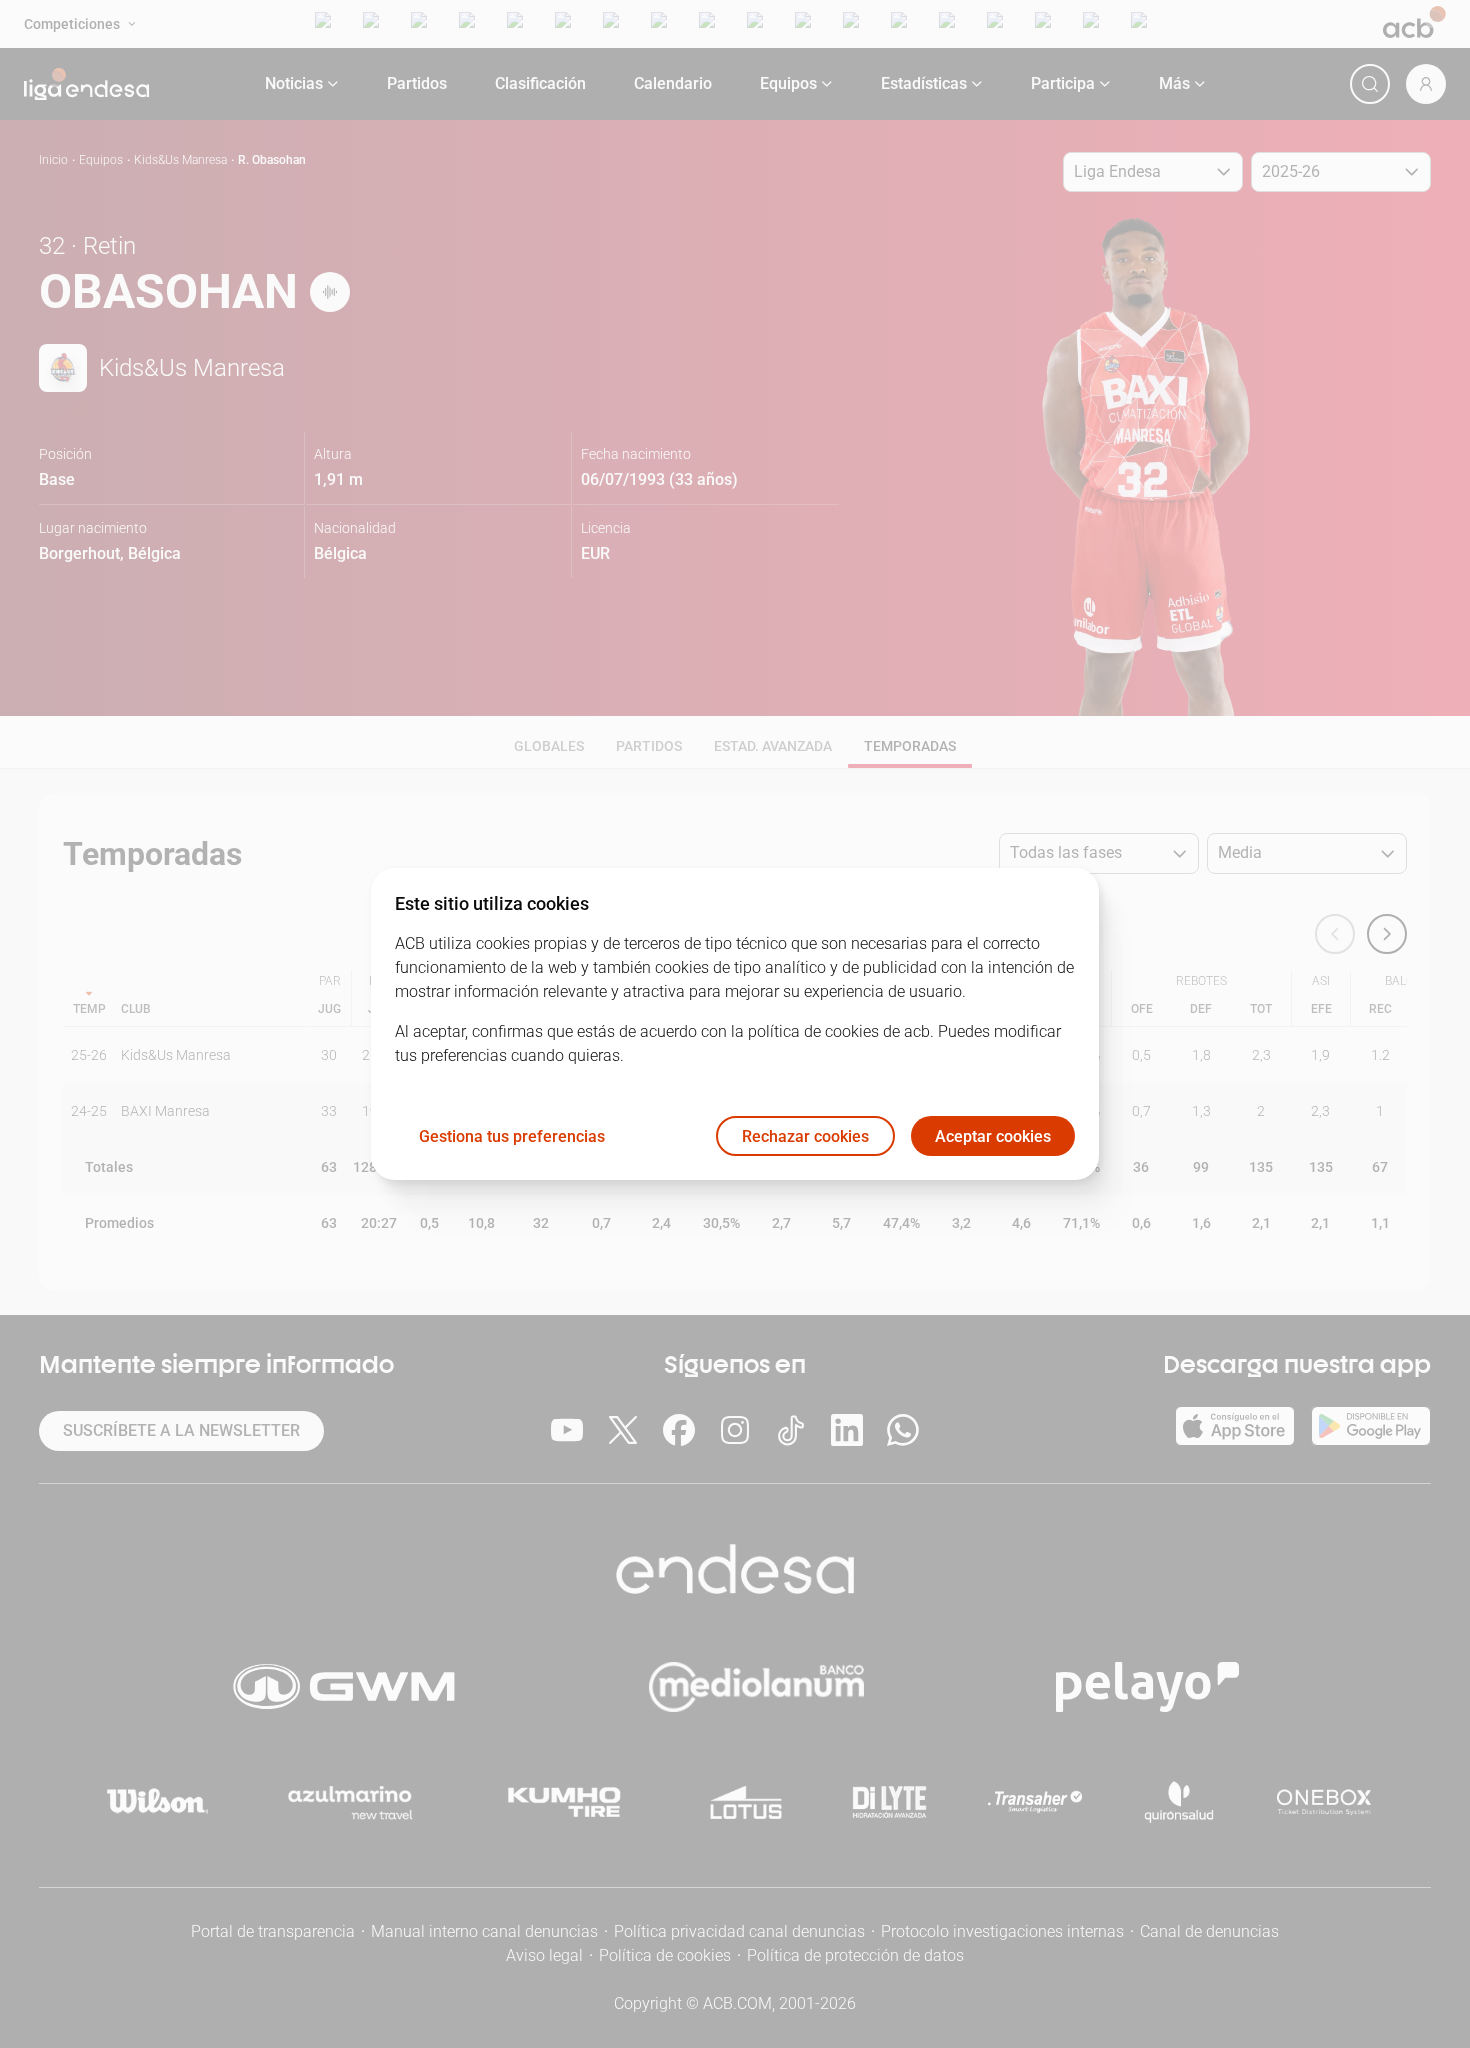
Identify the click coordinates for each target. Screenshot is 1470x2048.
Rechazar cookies (805, 1136)
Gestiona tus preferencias (512, 1136)
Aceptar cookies (993, 1136)
